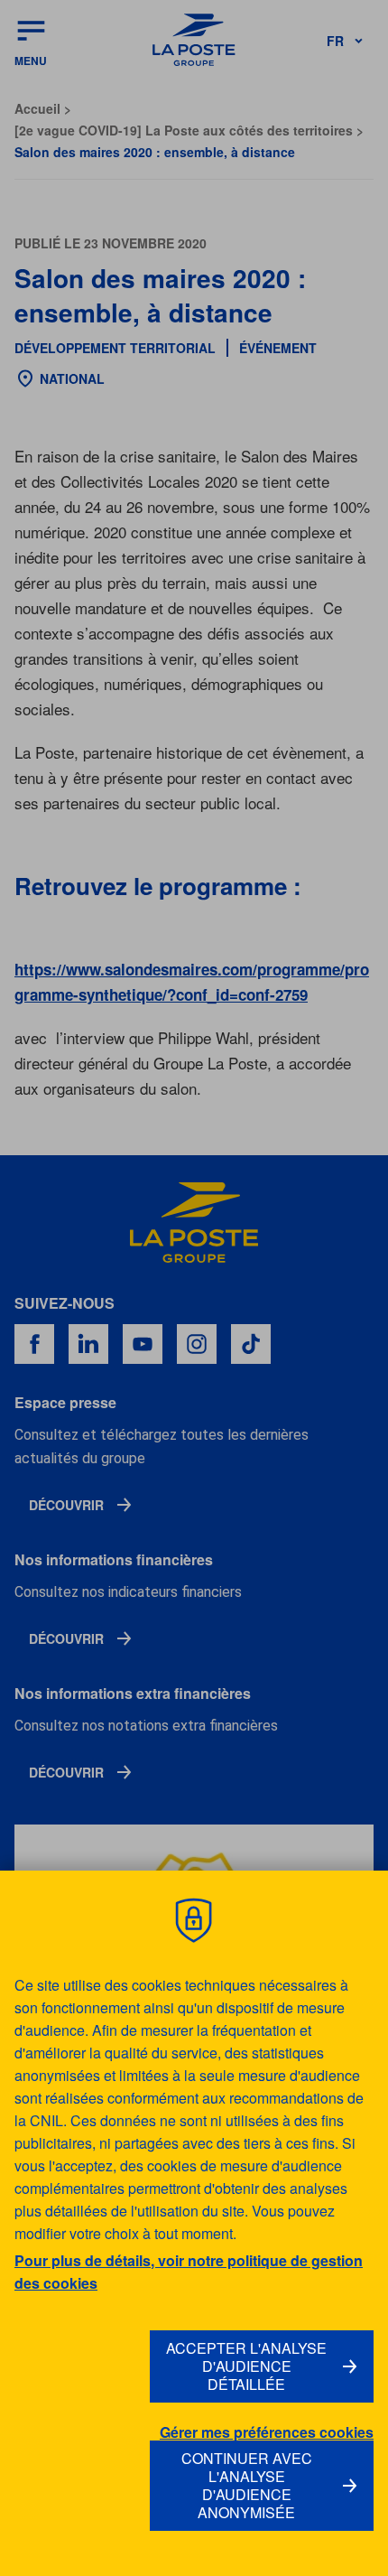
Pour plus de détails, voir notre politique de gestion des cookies (189, 2272)
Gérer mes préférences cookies (267, 2432)
